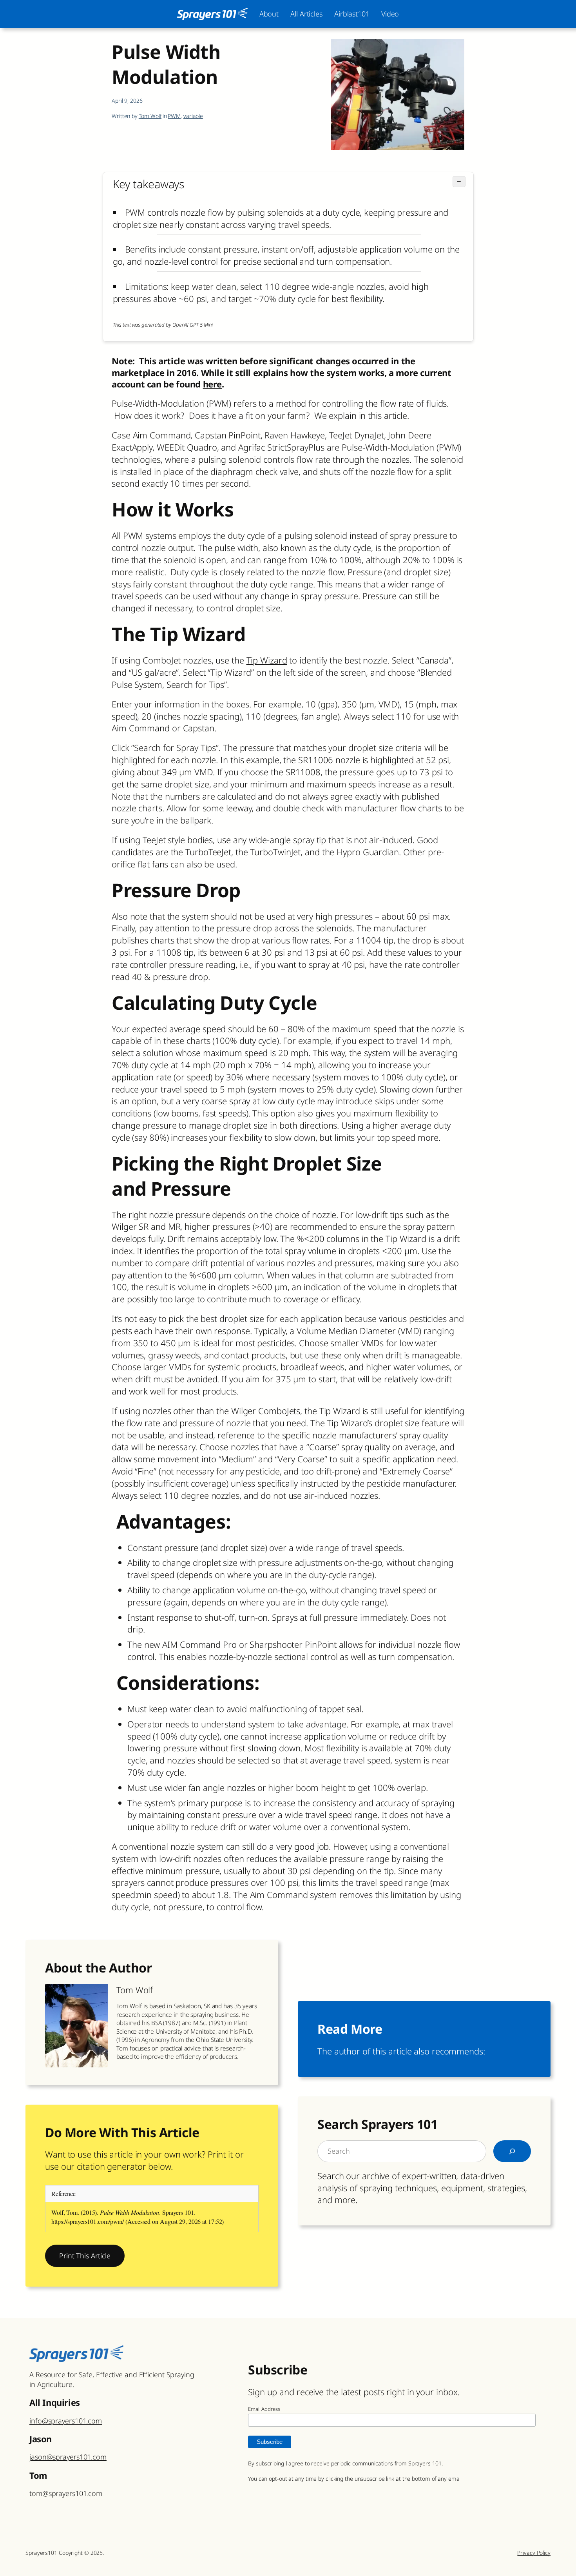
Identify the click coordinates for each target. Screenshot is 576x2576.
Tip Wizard (267, 660)
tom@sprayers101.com (66, 2493)
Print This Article (85, 2256)
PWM (174, 116)
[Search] (512, 2151)
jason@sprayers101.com (68, 2457)
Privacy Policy (534, 2553)
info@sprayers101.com (66, 2421)
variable (193, 116)
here (212, 384)
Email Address (264, 2409)
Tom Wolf (150, 116)
